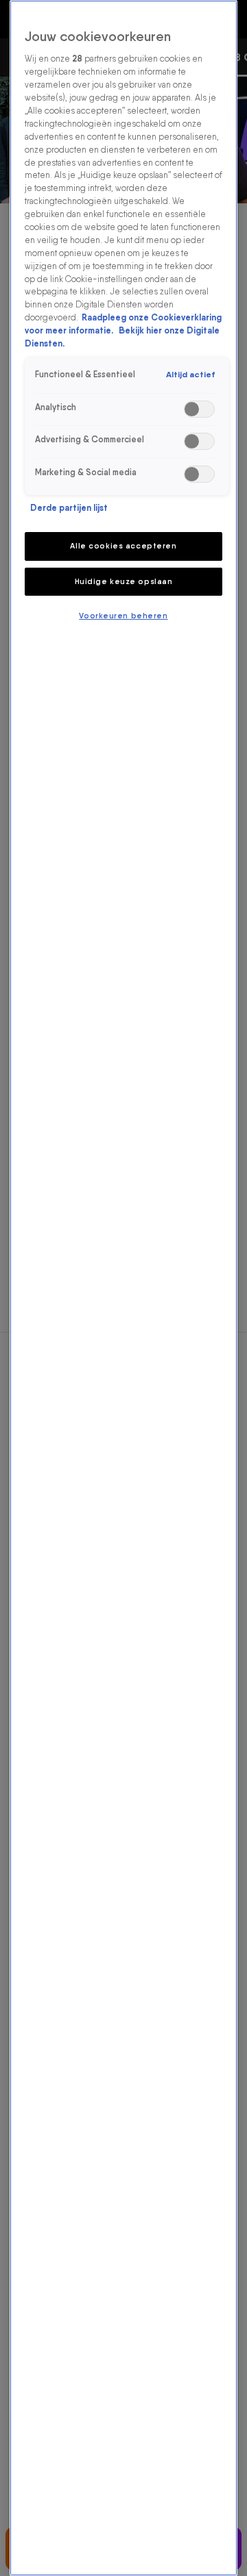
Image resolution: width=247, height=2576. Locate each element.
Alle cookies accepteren (123, 546)
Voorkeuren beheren (123, 616)
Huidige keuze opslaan (124, 581)
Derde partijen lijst (69, 508)
